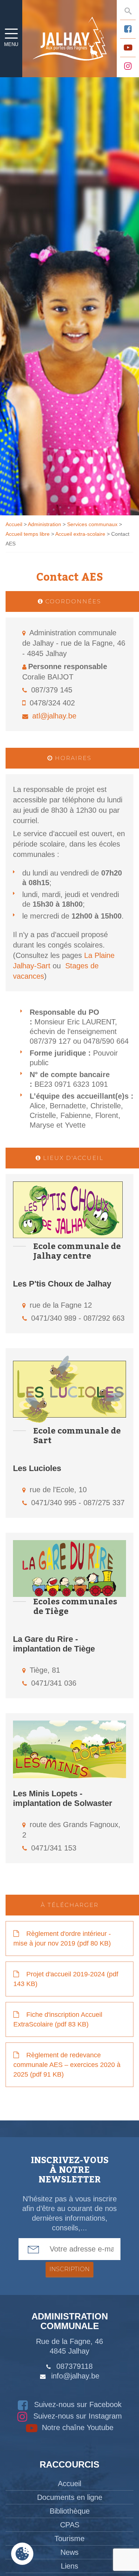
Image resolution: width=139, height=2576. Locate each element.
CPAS (70, 2525)
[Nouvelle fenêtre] (128, 29)
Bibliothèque (70, 2511)
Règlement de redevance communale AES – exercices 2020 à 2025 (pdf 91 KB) (67, 2065)
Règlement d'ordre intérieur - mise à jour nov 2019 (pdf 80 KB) (62, 1938)
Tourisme (69, 2538)
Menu (11, 44)
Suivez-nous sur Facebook (77, 2404)
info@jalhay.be (75, 2376)
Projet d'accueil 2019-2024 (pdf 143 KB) (66, 1979)
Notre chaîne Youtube (77, 2427)
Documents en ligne (70, 2497)
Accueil (69, 2484)
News (69, 2552)
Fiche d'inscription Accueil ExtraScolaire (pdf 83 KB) (58, 2019)
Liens (69, 2566)
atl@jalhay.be (54, 716)
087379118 (75, 2366)
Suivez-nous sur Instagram (77, 2416)
